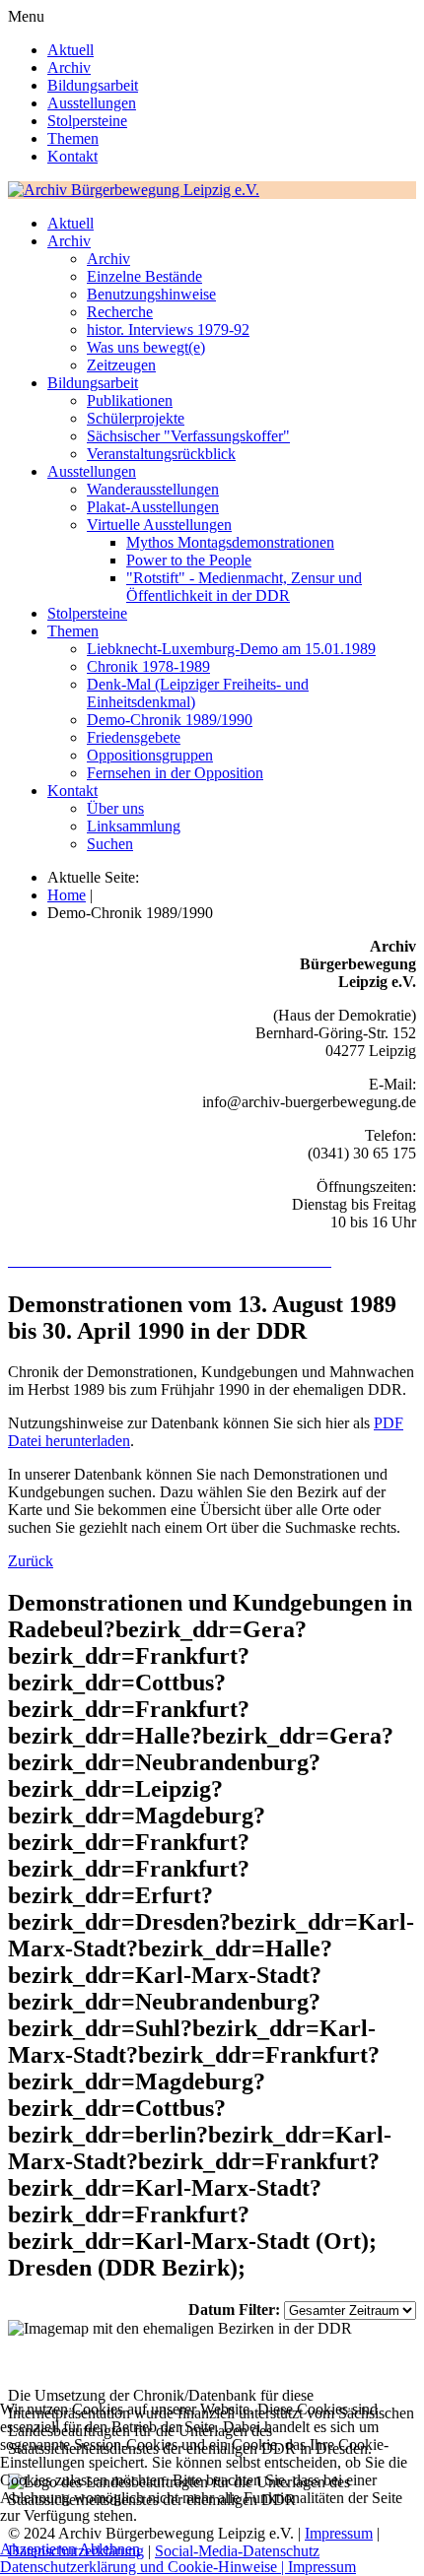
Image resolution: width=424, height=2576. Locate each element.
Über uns (115, 808)
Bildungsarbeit (93, 85)
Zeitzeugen (121, 365)
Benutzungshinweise (151, 294)
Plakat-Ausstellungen (153, 507)
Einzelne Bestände (144, 276)
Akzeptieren (38, 2549)
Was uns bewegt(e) (146, 347)
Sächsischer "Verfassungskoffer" (188, 436)
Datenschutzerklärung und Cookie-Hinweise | (144, 2567)
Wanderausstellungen (153, 489)
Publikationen (130, 400)
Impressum (322, 2567)
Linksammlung (134, 826)
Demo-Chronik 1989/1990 (170, 720)
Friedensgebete (134, 737)
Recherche (120, 312)
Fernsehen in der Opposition (175, 773)
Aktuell (71, 50)
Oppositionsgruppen (150, 755)
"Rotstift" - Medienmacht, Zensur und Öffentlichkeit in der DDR (244, 587)
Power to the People (189, 560)
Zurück (31, 1561)
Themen (73, 138)
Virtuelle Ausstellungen (159, 525)
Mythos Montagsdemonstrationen (230, 542)
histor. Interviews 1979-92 (168, 330)
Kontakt (72, 156)
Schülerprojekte (136, 418)
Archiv (69, 67)
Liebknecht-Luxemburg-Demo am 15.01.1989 (231, 649)
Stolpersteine (87, 121)
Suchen (110, 844)
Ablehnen (109, 2549)
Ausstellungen (92, 103)
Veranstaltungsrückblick (161, 454)
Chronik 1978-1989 (148, 666)
